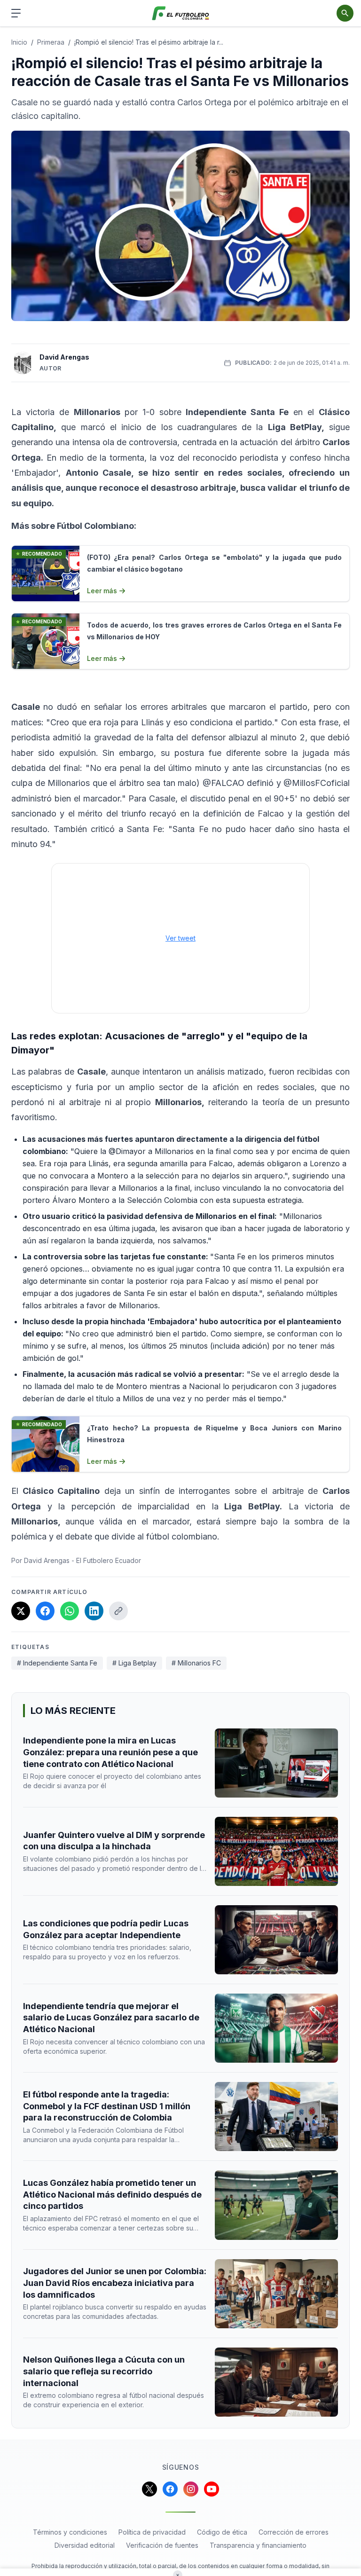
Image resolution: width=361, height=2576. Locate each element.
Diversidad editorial (85, 2545)
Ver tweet (180, 938)
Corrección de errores (294, 2532)
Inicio (19, 42)
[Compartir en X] (21, 1611)
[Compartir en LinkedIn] (94, 1611)
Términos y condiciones (70, 2532)
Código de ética (222, 2532)
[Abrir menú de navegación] (16, 13)
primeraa (51, 42)
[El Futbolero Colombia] (181, 13)
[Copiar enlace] (118, 1611)
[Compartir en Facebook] (45, 1611)
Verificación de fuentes (162, 2545)
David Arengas (64, 357)
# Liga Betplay (134, 1663)
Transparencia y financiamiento (258, 2545)
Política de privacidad (152, 2532)
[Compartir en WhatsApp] (70, 1611)
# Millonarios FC (196, 1663)
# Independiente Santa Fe (57, 1663)
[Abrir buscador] (345, 13)
